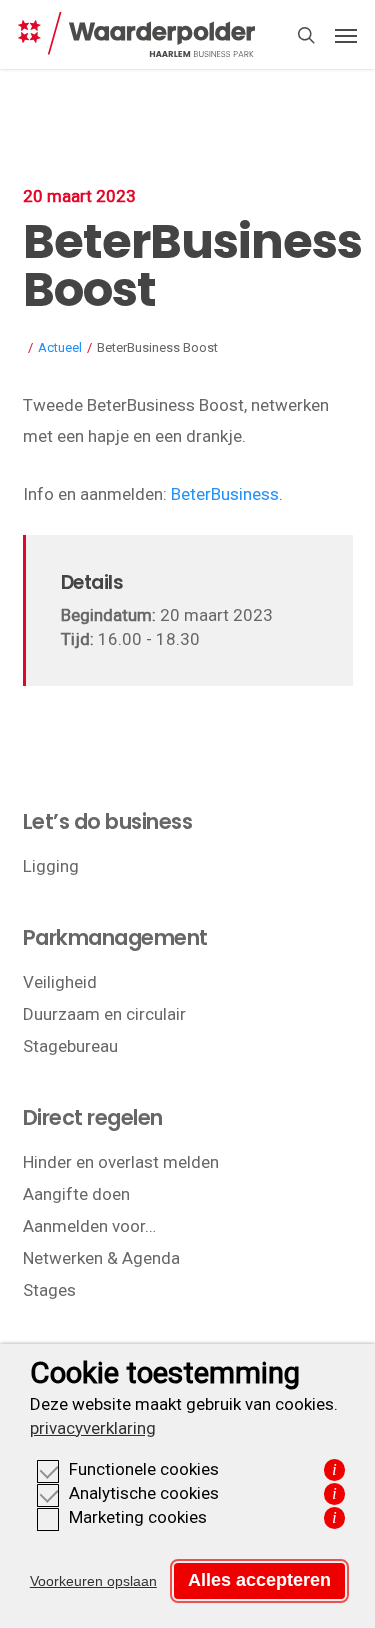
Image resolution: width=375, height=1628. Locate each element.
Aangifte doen (76, 1194)
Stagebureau (70, 1046)
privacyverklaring (93, 1428)
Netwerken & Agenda (101, 1258)
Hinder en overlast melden (121, 1162)
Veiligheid (60, 982)
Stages (49, 1290)
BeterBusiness (225, 494)
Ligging (51, 866)
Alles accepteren (259, 1580)
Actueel (60, 347)
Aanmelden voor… (89, 1226)
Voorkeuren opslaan (93, 1581)
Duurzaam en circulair (104, 1014)
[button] (346, 35)
